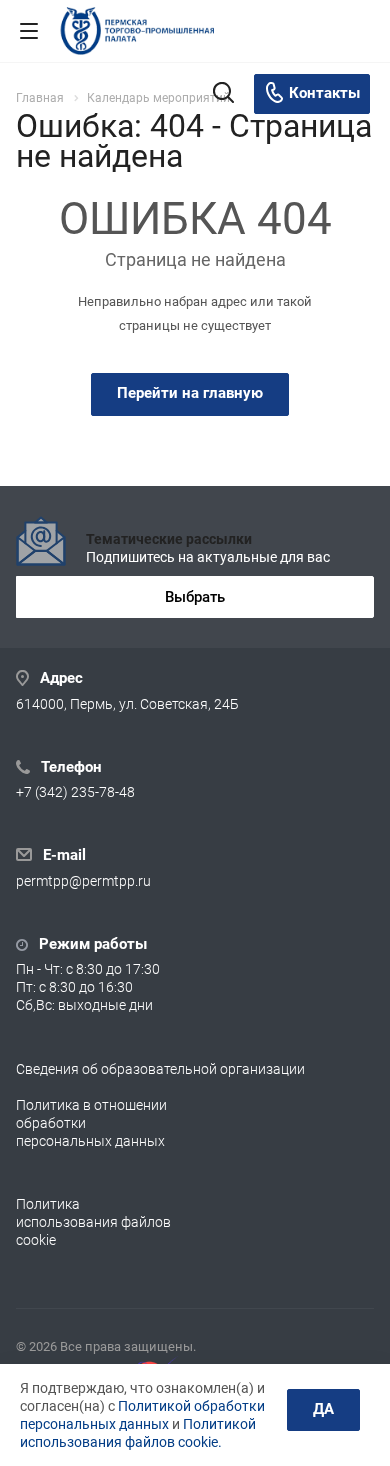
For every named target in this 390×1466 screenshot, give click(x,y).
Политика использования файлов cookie (93, 1222)
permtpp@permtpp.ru (83, 881)
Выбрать (195, 597)
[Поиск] (223, 94)
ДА (323, 1409)
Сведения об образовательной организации (160, 1069)
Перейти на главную (190, 393)
